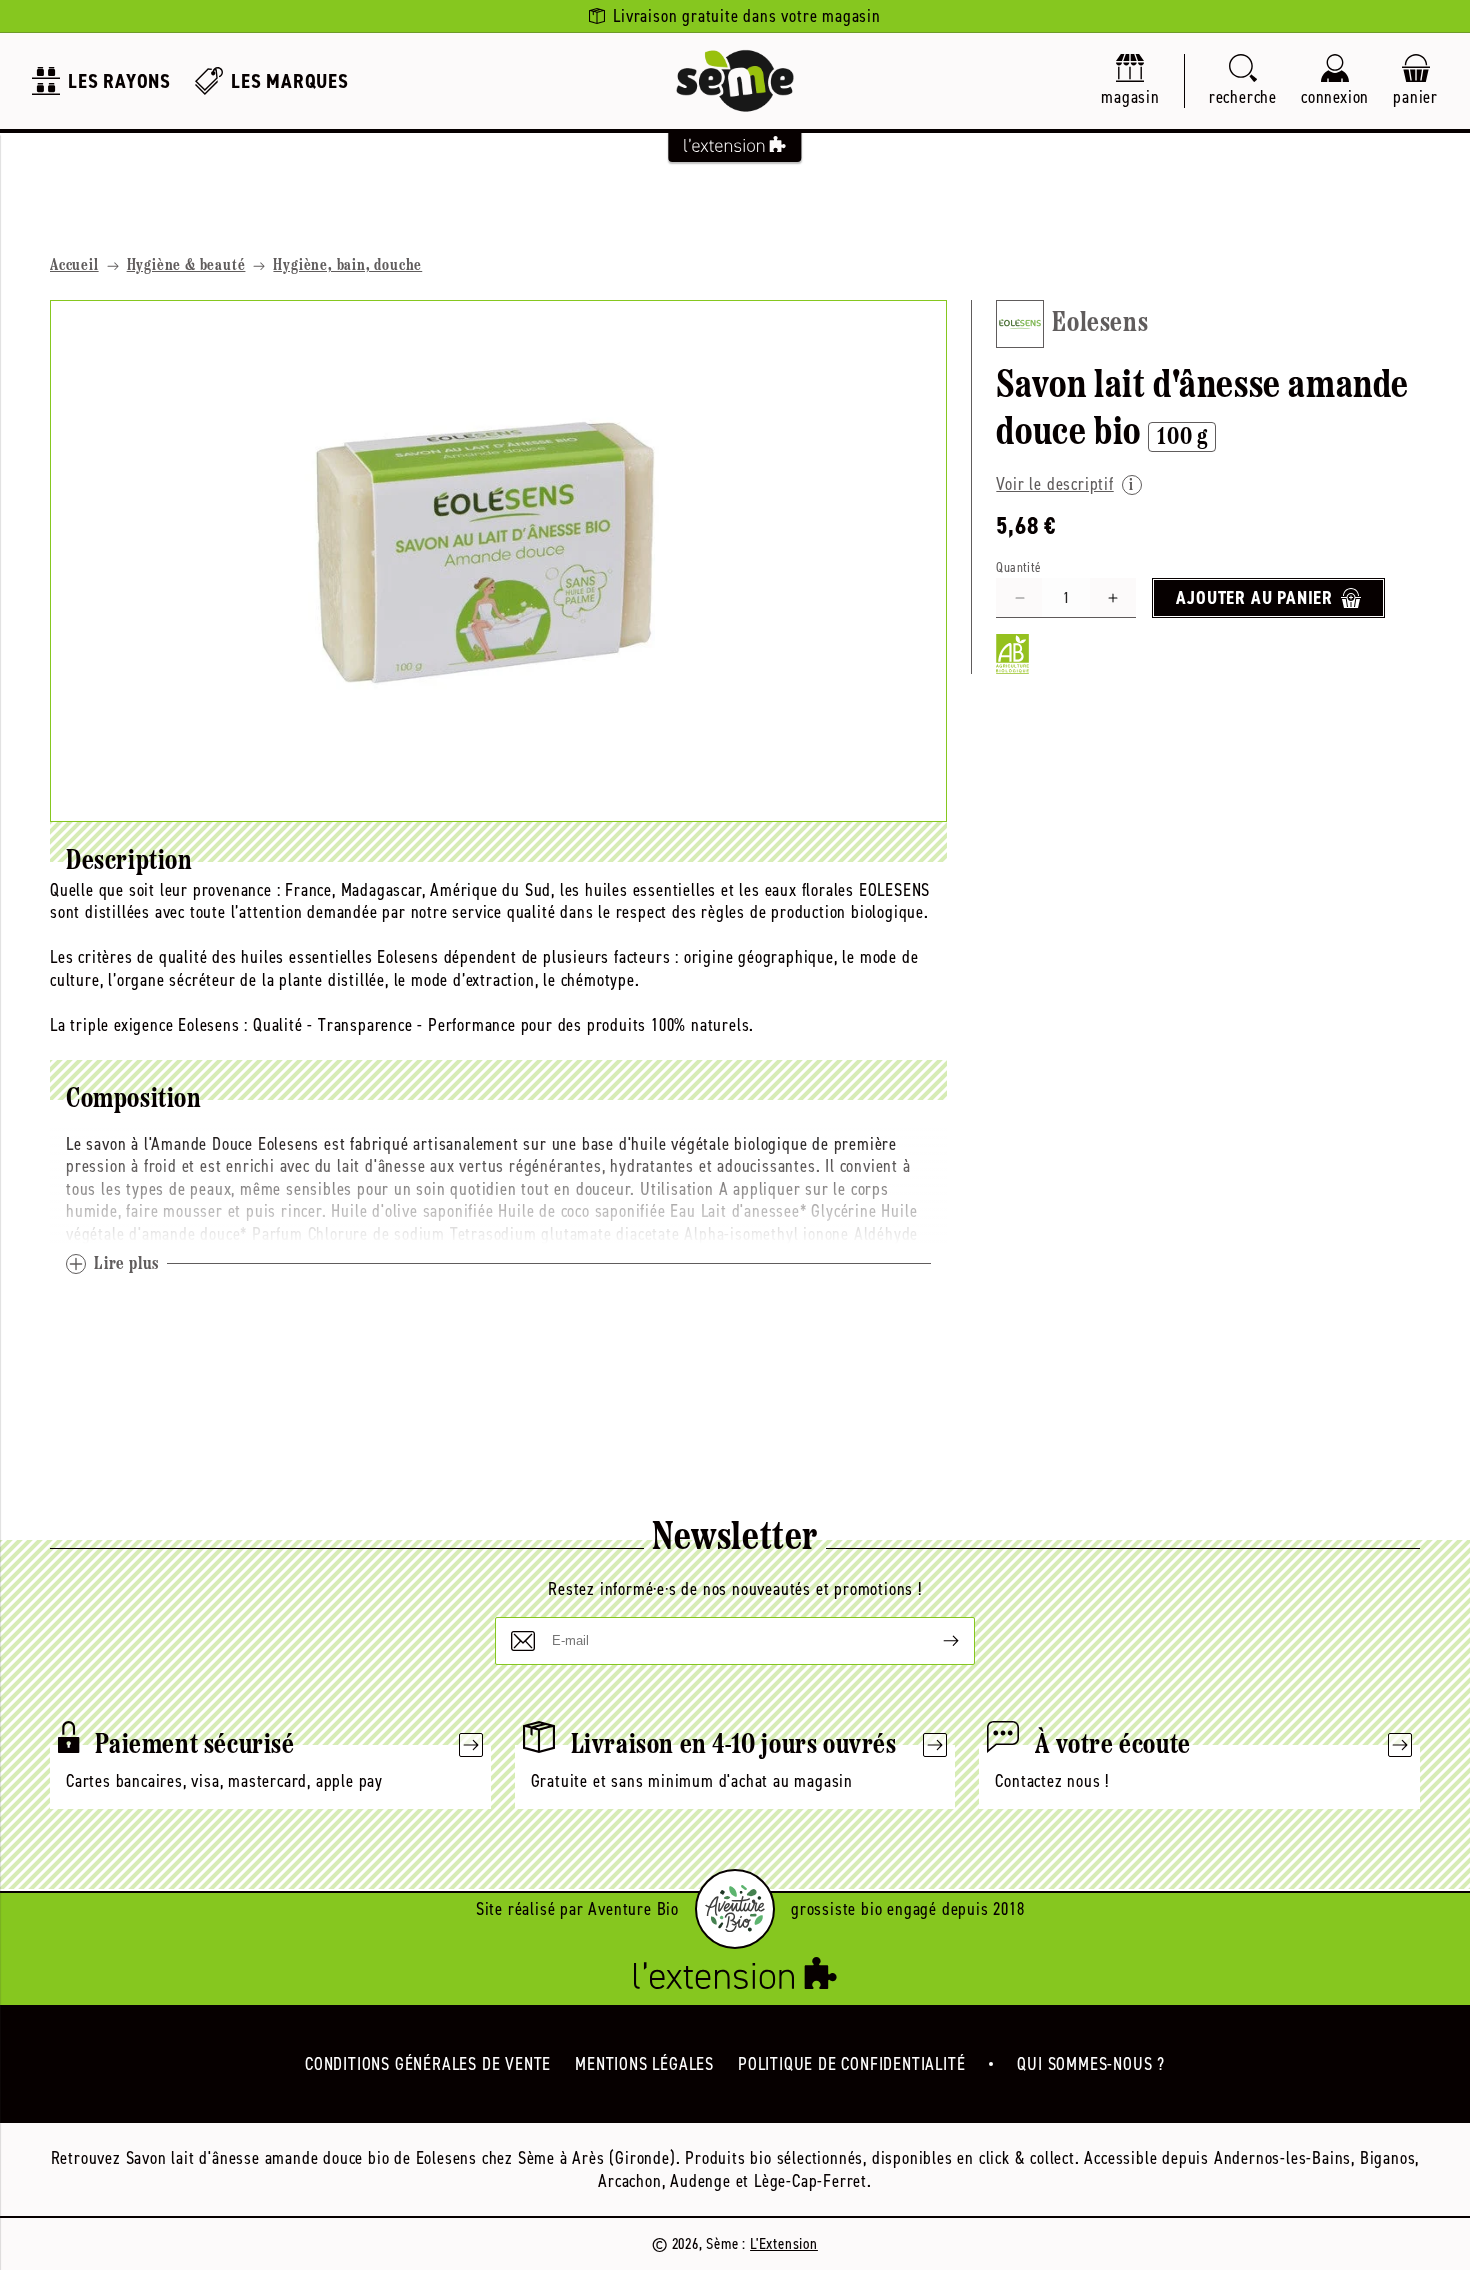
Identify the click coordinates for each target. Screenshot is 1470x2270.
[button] (1243, 81)
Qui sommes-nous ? (1091, 2064)
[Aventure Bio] (735, 1909)
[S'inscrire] (935, 1641)
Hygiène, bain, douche (347, 266)
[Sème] (735, 81)
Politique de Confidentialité (851, 2064)
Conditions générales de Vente (428, 2064)
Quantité (1018, 567)
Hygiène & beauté (186, 266)
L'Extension (784, 2243)
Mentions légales (644, 2064)
